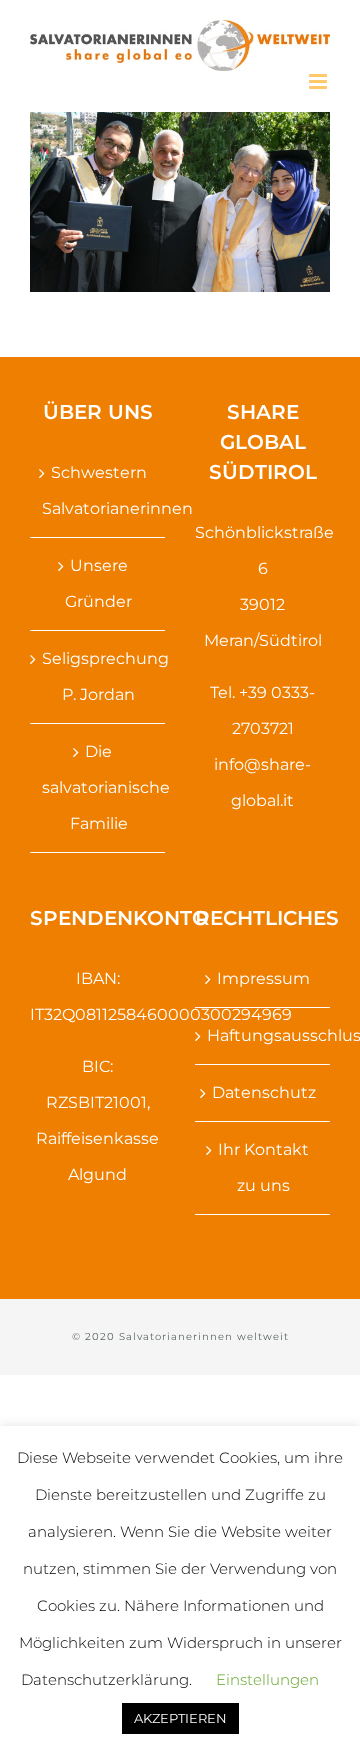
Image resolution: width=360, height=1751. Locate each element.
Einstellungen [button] (267, 1679)
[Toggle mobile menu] (319, 81)
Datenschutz (264, 1092)
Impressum (263, 978)
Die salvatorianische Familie (98, 787)
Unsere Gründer (98, 583)
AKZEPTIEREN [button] (180, 1718)
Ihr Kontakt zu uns (263, 1167)
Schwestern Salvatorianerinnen (98, 490)
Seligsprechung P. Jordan (98, 676)
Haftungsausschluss (263, 1035)
